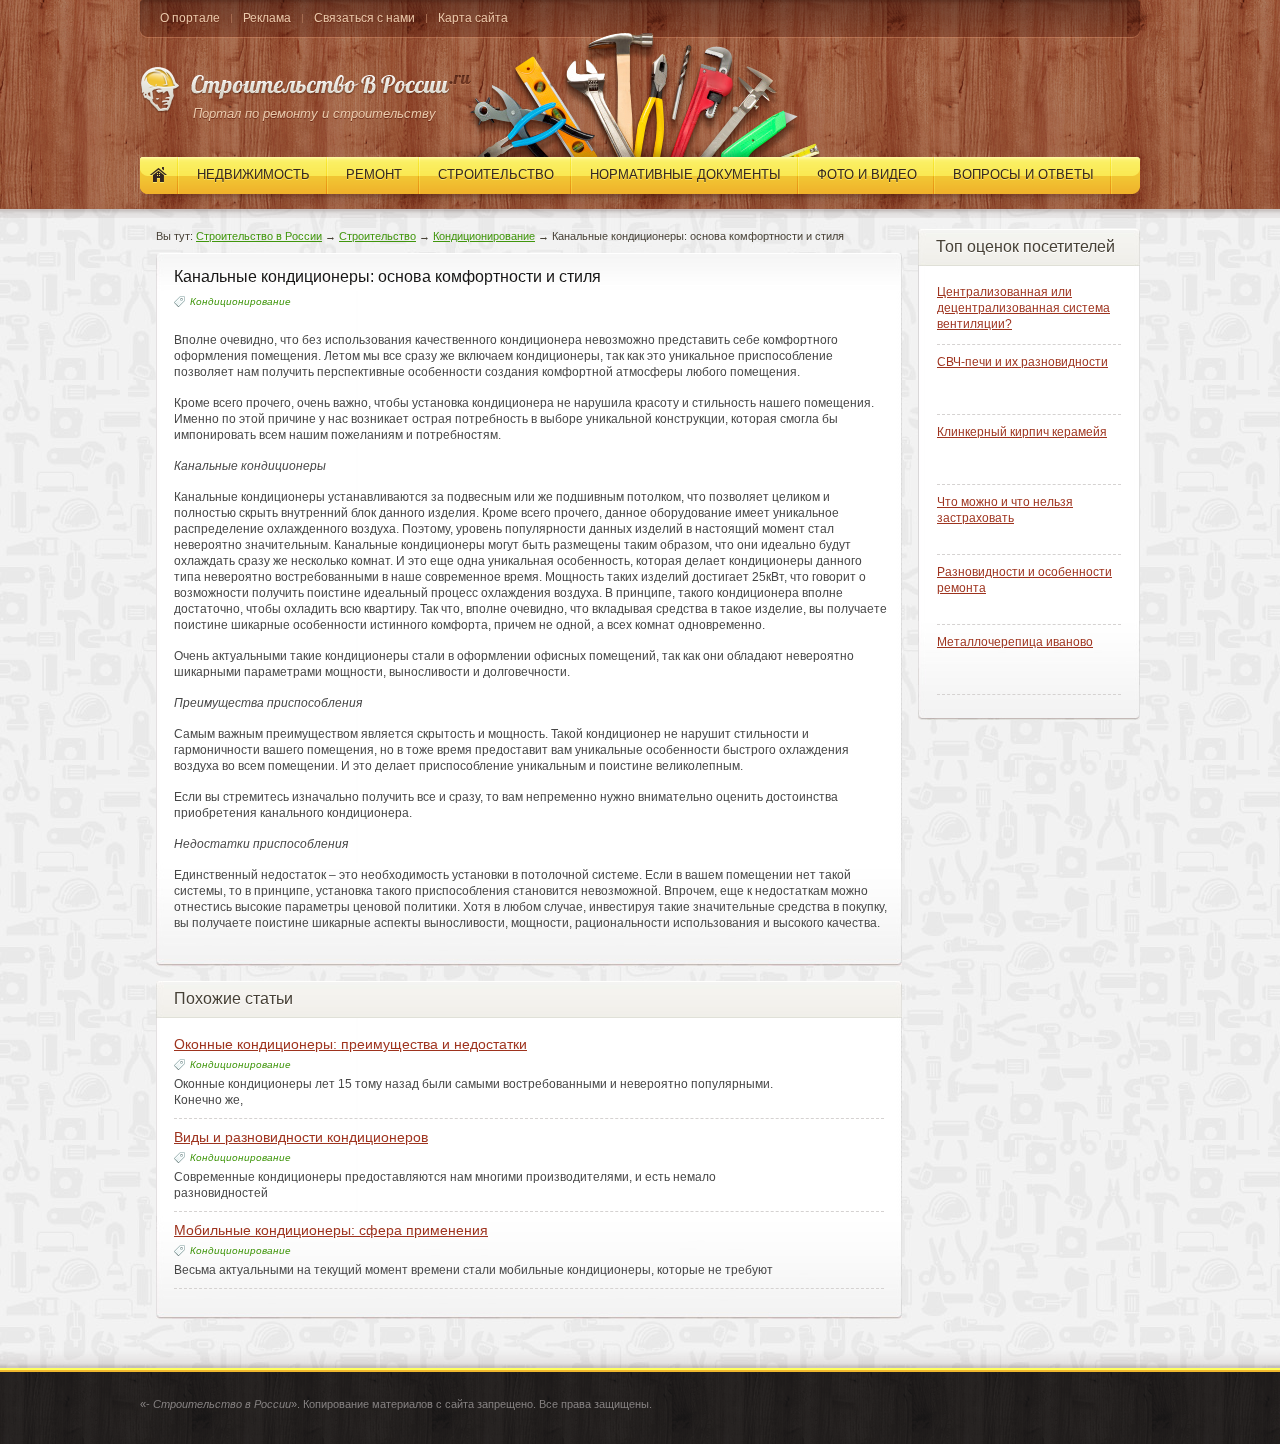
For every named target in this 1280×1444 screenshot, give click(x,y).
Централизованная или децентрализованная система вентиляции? (1023, 308)
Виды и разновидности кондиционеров (301, 1137)
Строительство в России (259, 236)
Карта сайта (473, 18)
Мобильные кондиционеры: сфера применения (331, 1230)
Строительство (377, 236)
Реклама (267, 18)
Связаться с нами (364, 18)
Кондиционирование (484, 236)
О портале (190, 18)
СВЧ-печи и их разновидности (1022, 362)
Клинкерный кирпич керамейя (1022, 432)
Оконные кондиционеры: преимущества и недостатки (350, 1044)
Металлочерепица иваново (1015, 642)
